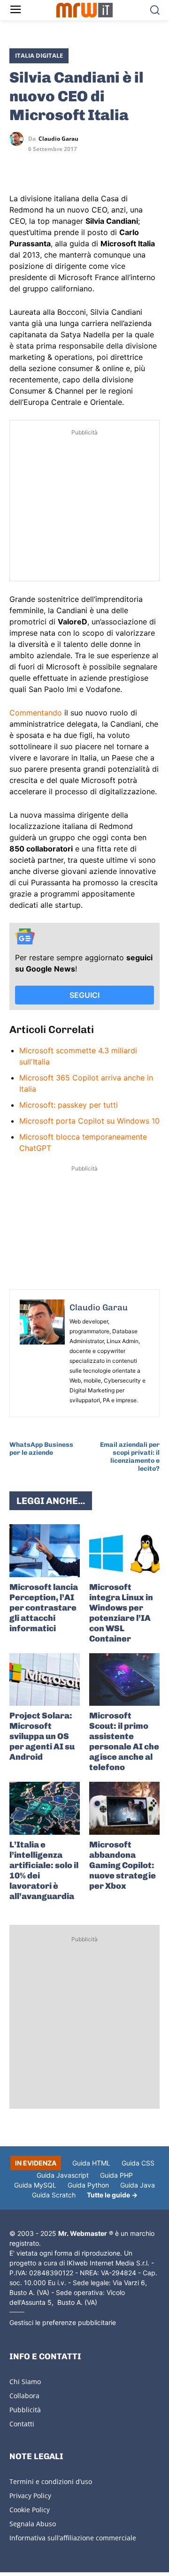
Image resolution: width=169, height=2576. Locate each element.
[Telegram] (84, 166)
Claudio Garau (58, 139)
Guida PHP (116, 2175)
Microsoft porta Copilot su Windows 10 (89, 1121)
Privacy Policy (30, 2496)
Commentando (36, 713)
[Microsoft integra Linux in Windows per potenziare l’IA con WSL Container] (124, 1551)
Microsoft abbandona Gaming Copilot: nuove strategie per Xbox (123, 1865)
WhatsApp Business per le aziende (41, 1449)
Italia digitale (39, 55)
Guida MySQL (35, 2185)
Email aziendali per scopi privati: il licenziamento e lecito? (130, 1456)
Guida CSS (138, 2163)
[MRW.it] (84, 10)
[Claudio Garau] (19, 139)
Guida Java (138, 2185)
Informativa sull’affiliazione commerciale (73, 2538)
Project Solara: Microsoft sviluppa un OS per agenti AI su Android (42, 1736)
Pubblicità (25, 2410)
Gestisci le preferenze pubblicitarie (63, 2322)
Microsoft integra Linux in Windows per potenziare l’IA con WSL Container (121, 1613)
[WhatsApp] (62, 166)
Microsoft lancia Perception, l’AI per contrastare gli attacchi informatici (44, 1608)
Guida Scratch (54, 2195)
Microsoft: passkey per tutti (69, 1105)
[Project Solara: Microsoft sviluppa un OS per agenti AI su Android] (45, 1680)
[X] (19, 166)
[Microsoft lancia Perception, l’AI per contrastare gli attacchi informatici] (45, 1551)
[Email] (105, 166)
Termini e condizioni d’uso (51, 2481)
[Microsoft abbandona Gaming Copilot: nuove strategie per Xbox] (124, 1808)
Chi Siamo (25, 2382)
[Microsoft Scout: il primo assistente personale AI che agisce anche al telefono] (124, 1680)
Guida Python (88, 2185)
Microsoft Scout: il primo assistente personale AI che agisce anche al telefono (124, 1741)
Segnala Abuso (33, 2524)
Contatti (22, 2424)
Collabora (24, 2396)
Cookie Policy (30, 2510)
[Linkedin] (40, 166)
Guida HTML (91, 2163)
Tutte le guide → (112, 2195)
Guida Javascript (63, 2175)
